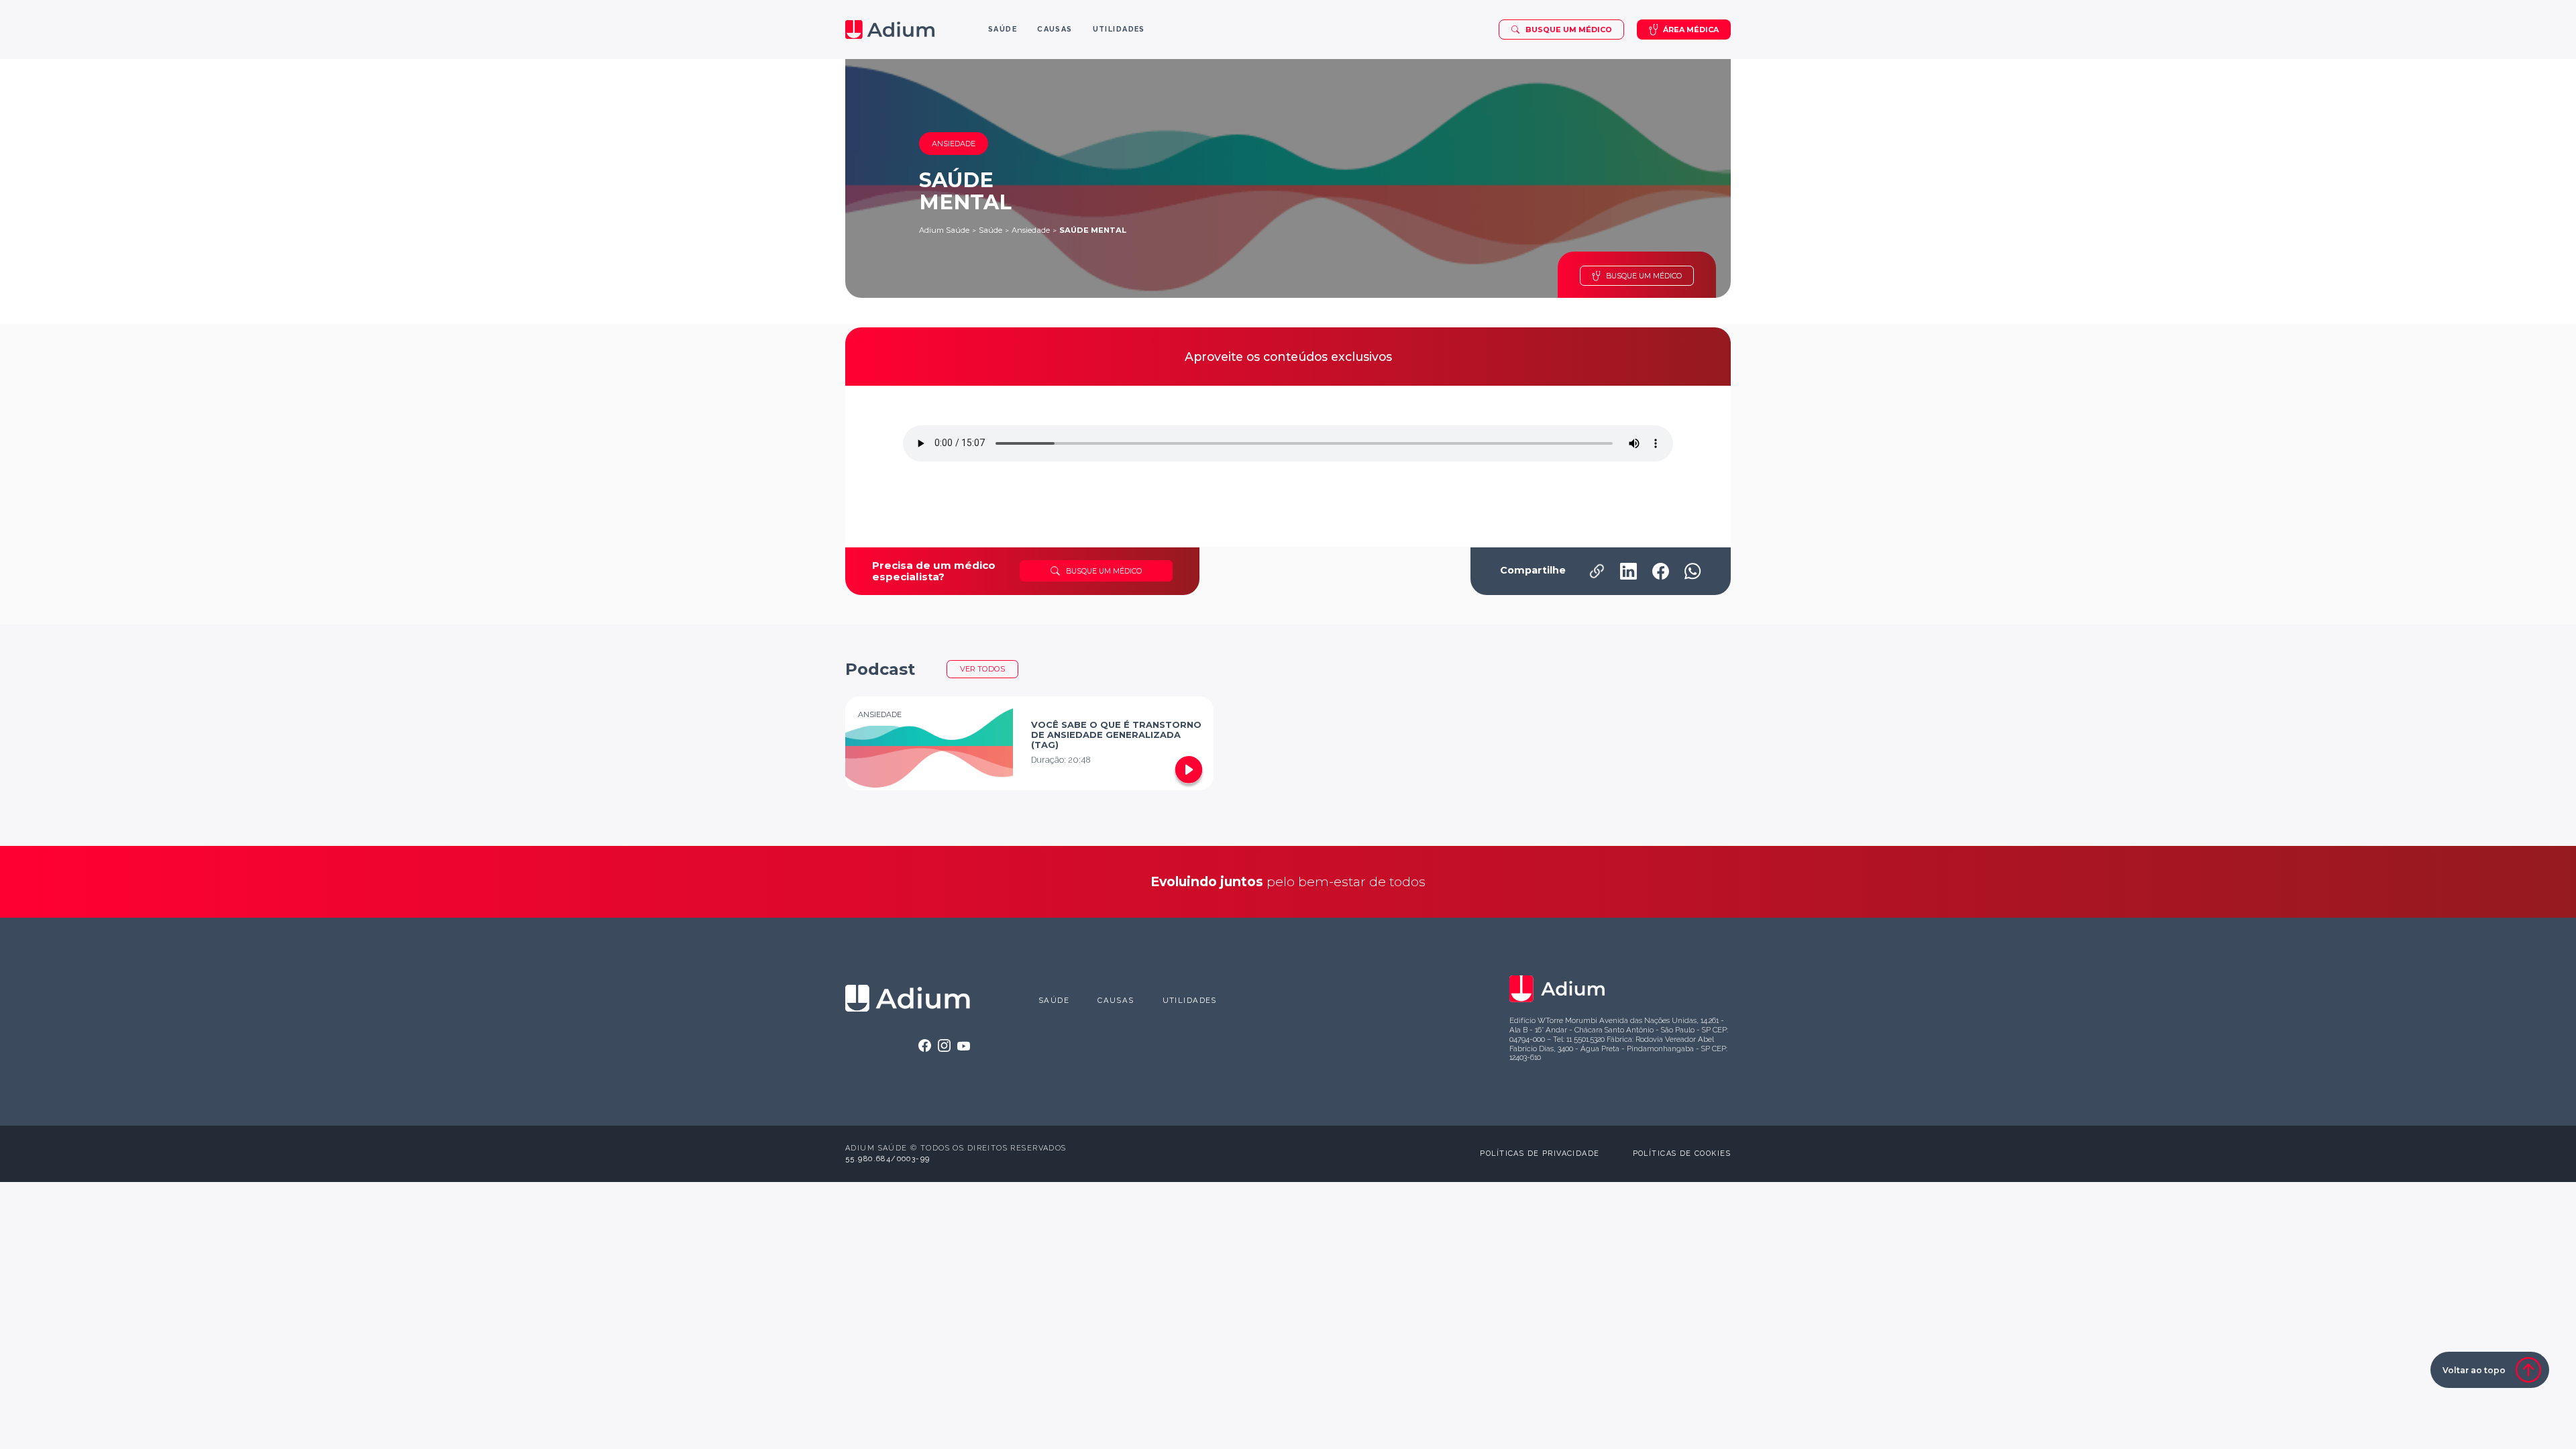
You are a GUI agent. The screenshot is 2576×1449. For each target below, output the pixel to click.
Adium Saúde (944, 230)
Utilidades (1190, 1000)
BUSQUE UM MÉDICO (1644, 276)
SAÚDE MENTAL (1093, 230)
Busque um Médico (1569, 30)
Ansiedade (1031, 230)
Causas (1116, 1000)
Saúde (990, 230)
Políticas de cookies (1682, 1153)
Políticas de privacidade (1540, 1153)
